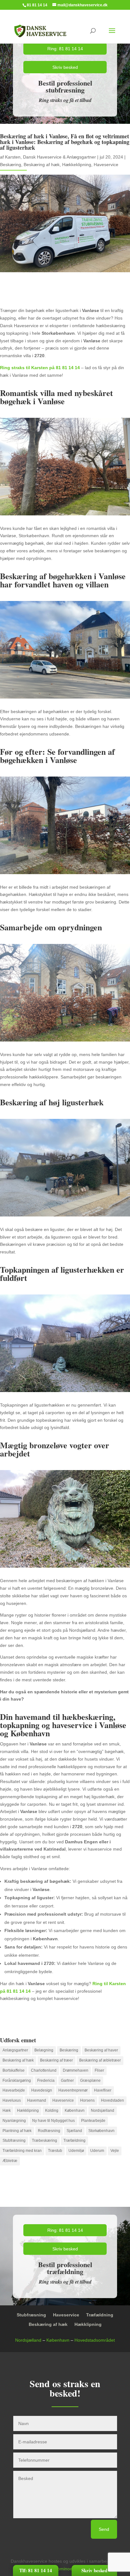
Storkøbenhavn (101, 2131)
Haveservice (106, 165)
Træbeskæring (44, 2141)
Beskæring (11, 165)
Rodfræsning (49, 2131)
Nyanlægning (14, 2121)
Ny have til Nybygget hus (53, 2121)
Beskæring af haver (101, 2050)
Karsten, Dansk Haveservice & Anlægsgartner (50, 157)
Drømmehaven (76, 2070)
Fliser (99, 2070)
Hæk (7, 2111)
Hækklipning (28, 2111)
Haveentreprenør (73, 2090)
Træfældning (74, 2141)
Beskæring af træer (56, 2060)
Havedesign (42, 2090)
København (75, 2111)
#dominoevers (67, 2569)
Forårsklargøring (17, 2081)
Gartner (67, 2081)
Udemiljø (76, 2151)
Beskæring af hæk (42, 165)
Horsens (87, 2100)
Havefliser (103, 2090)
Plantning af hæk (17, 2131)
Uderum (97, 2151)
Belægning (44, 2050)
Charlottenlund (44, 2070)
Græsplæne (90, 2081)
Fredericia (46, 2081)
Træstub (55, 2151)
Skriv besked (65, 67)
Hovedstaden (112, 2100)
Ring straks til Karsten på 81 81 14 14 (40, 368)
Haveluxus (12, 2100)
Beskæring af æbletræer (100, 2060)
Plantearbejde (93, 2121)
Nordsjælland (103, 2111)
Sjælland (74, 2131)
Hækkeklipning (77, 165)
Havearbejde (14, 2090)
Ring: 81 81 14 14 (65, 49)
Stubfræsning (14, 2141)
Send (104, 2529)
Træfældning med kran (22, 2151)
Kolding (52, 2111)
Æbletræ (10, 2161)
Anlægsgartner (15, 2050)
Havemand (37, 2100)
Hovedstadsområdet (95, 2340)
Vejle (115, 2151)
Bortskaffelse (14, 2070)
